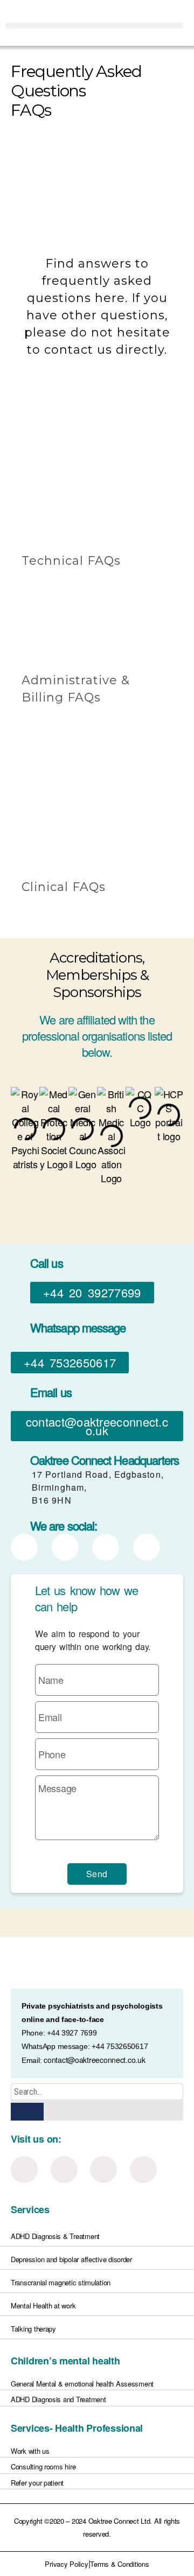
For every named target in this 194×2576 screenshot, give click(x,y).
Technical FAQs (71, 561)
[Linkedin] (24, 2170)
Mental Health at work (43, 2305)
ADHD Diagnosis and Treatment (58, 2399)
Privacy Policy (66, 2564)
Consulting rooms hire (43, 2466)
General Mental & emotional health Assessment (82, 2384)
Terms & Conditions (119, 2564)
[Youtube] (143, 2170)
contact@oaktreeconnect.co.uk (94, 2060)
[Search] (27, 2112)
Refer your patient (37, 2483)
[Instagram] (64, 2170)
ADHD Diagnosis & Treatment (55, 2236)
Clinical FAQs (64, 887)
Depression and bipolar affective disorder (71, 2259)
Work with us (30, 2451)
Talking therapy (33, 2329)
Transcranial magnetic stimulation (61, 2282)
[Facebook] (103, 2170)
